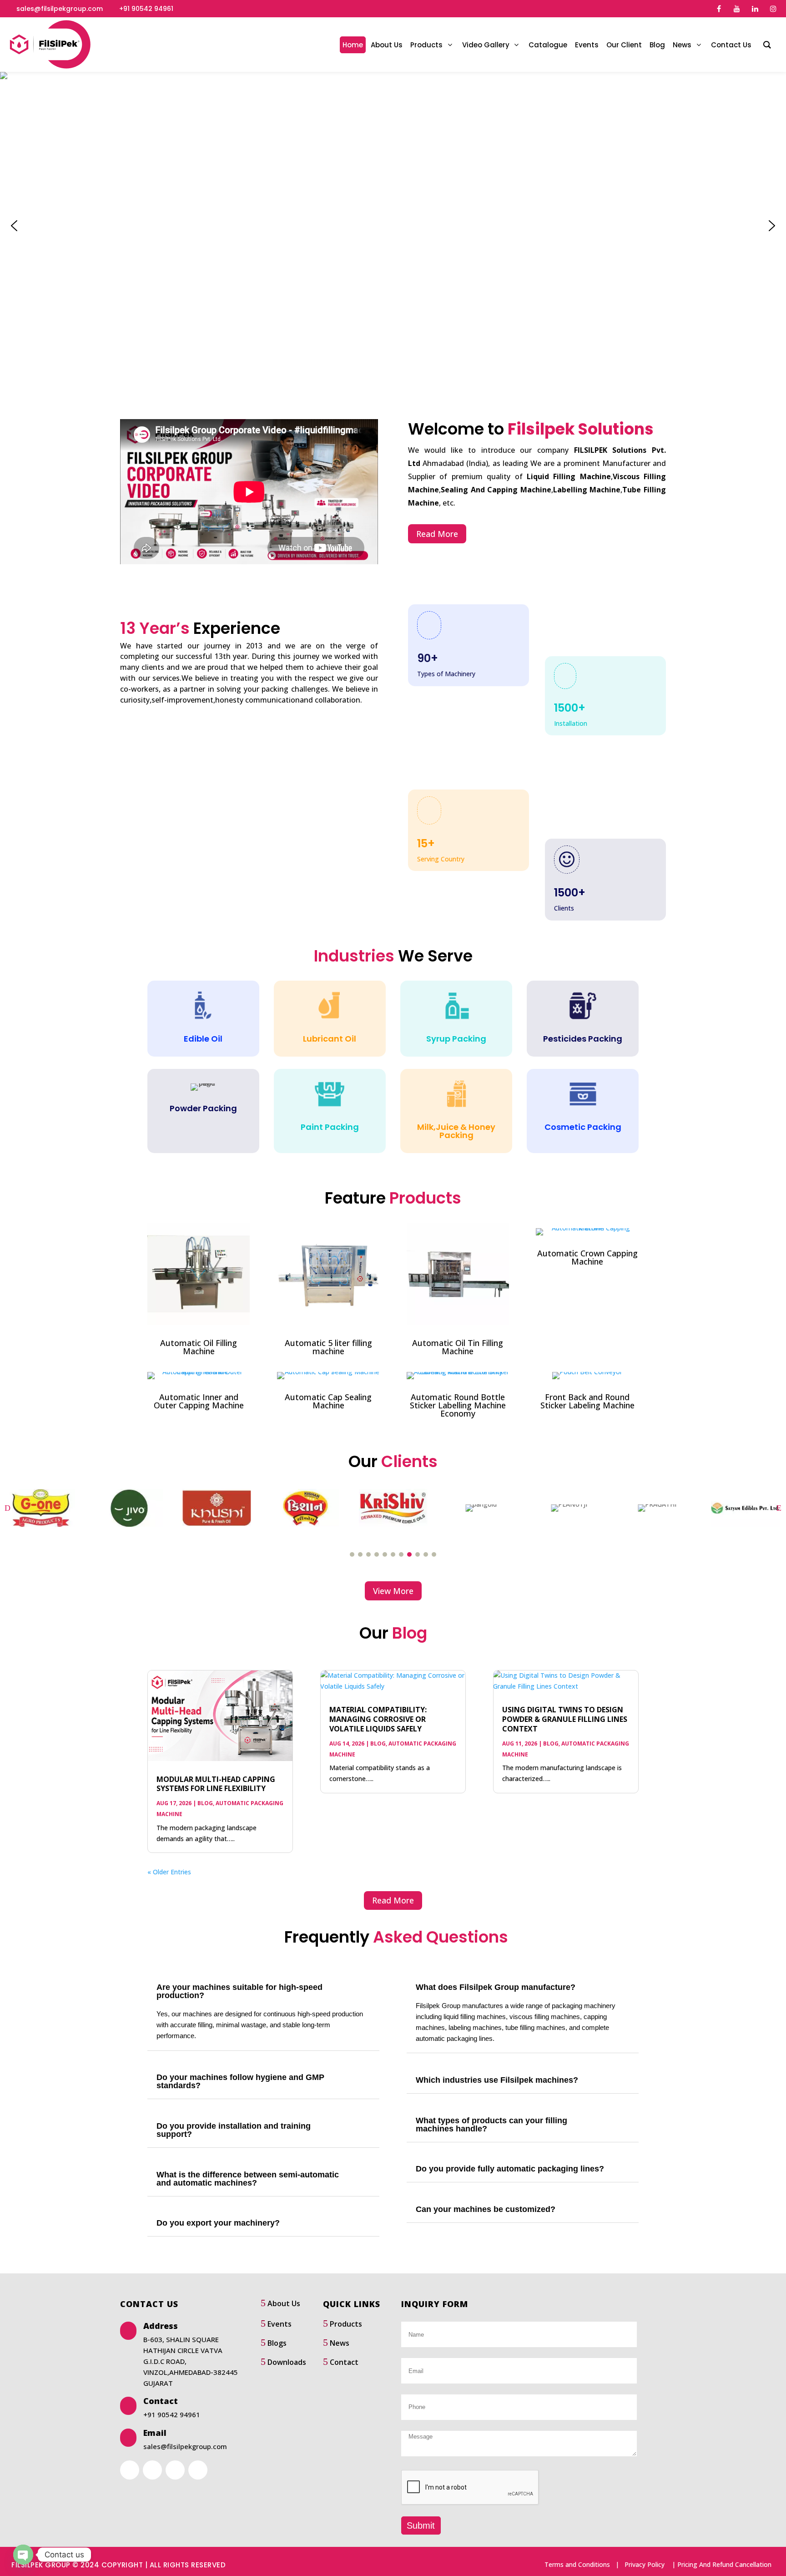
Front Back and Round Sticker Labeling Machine (587, 1401)
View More (393, 1591)
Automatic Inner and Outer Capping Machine (199, 1401)
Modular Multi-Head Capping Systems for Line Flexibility (216, 1784)
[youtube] (737, 9)
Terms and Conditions (577, 2564)
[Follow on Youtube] (175, 2470)
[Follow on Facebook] (130, 2470)
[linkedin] (755, 9)
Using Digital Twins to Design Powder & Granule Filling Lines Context (565, 1719)
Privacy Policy (645, 2564)
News (340, 2343)
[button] (14, 226)
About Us (284, 2303)
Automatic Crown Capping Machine (587, 1257)
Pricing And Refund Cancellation (724, 2564)
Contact (344, 2362)
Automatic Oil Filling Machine (199, 1347)
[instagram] (773, 9)
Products (346, 2324)
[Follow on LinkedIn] (152, 2470)
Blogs (277, 2343)
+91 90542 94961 (146, 9)
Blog (205, 1803)
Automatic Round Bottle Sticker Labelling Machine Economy (458, 1405)
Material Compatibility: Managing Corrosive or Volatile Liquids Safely (378, 1719)
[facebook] (719, 9)
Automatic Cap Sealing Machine (328, 1401)
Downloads (287, 2362)
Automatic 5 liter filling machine (328, 1347)
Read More (437, 534)
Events (280, 2324)
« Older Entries (169, 1872)
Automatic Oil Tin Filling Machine (458, 1347)
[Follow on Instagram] (198, 2470)
